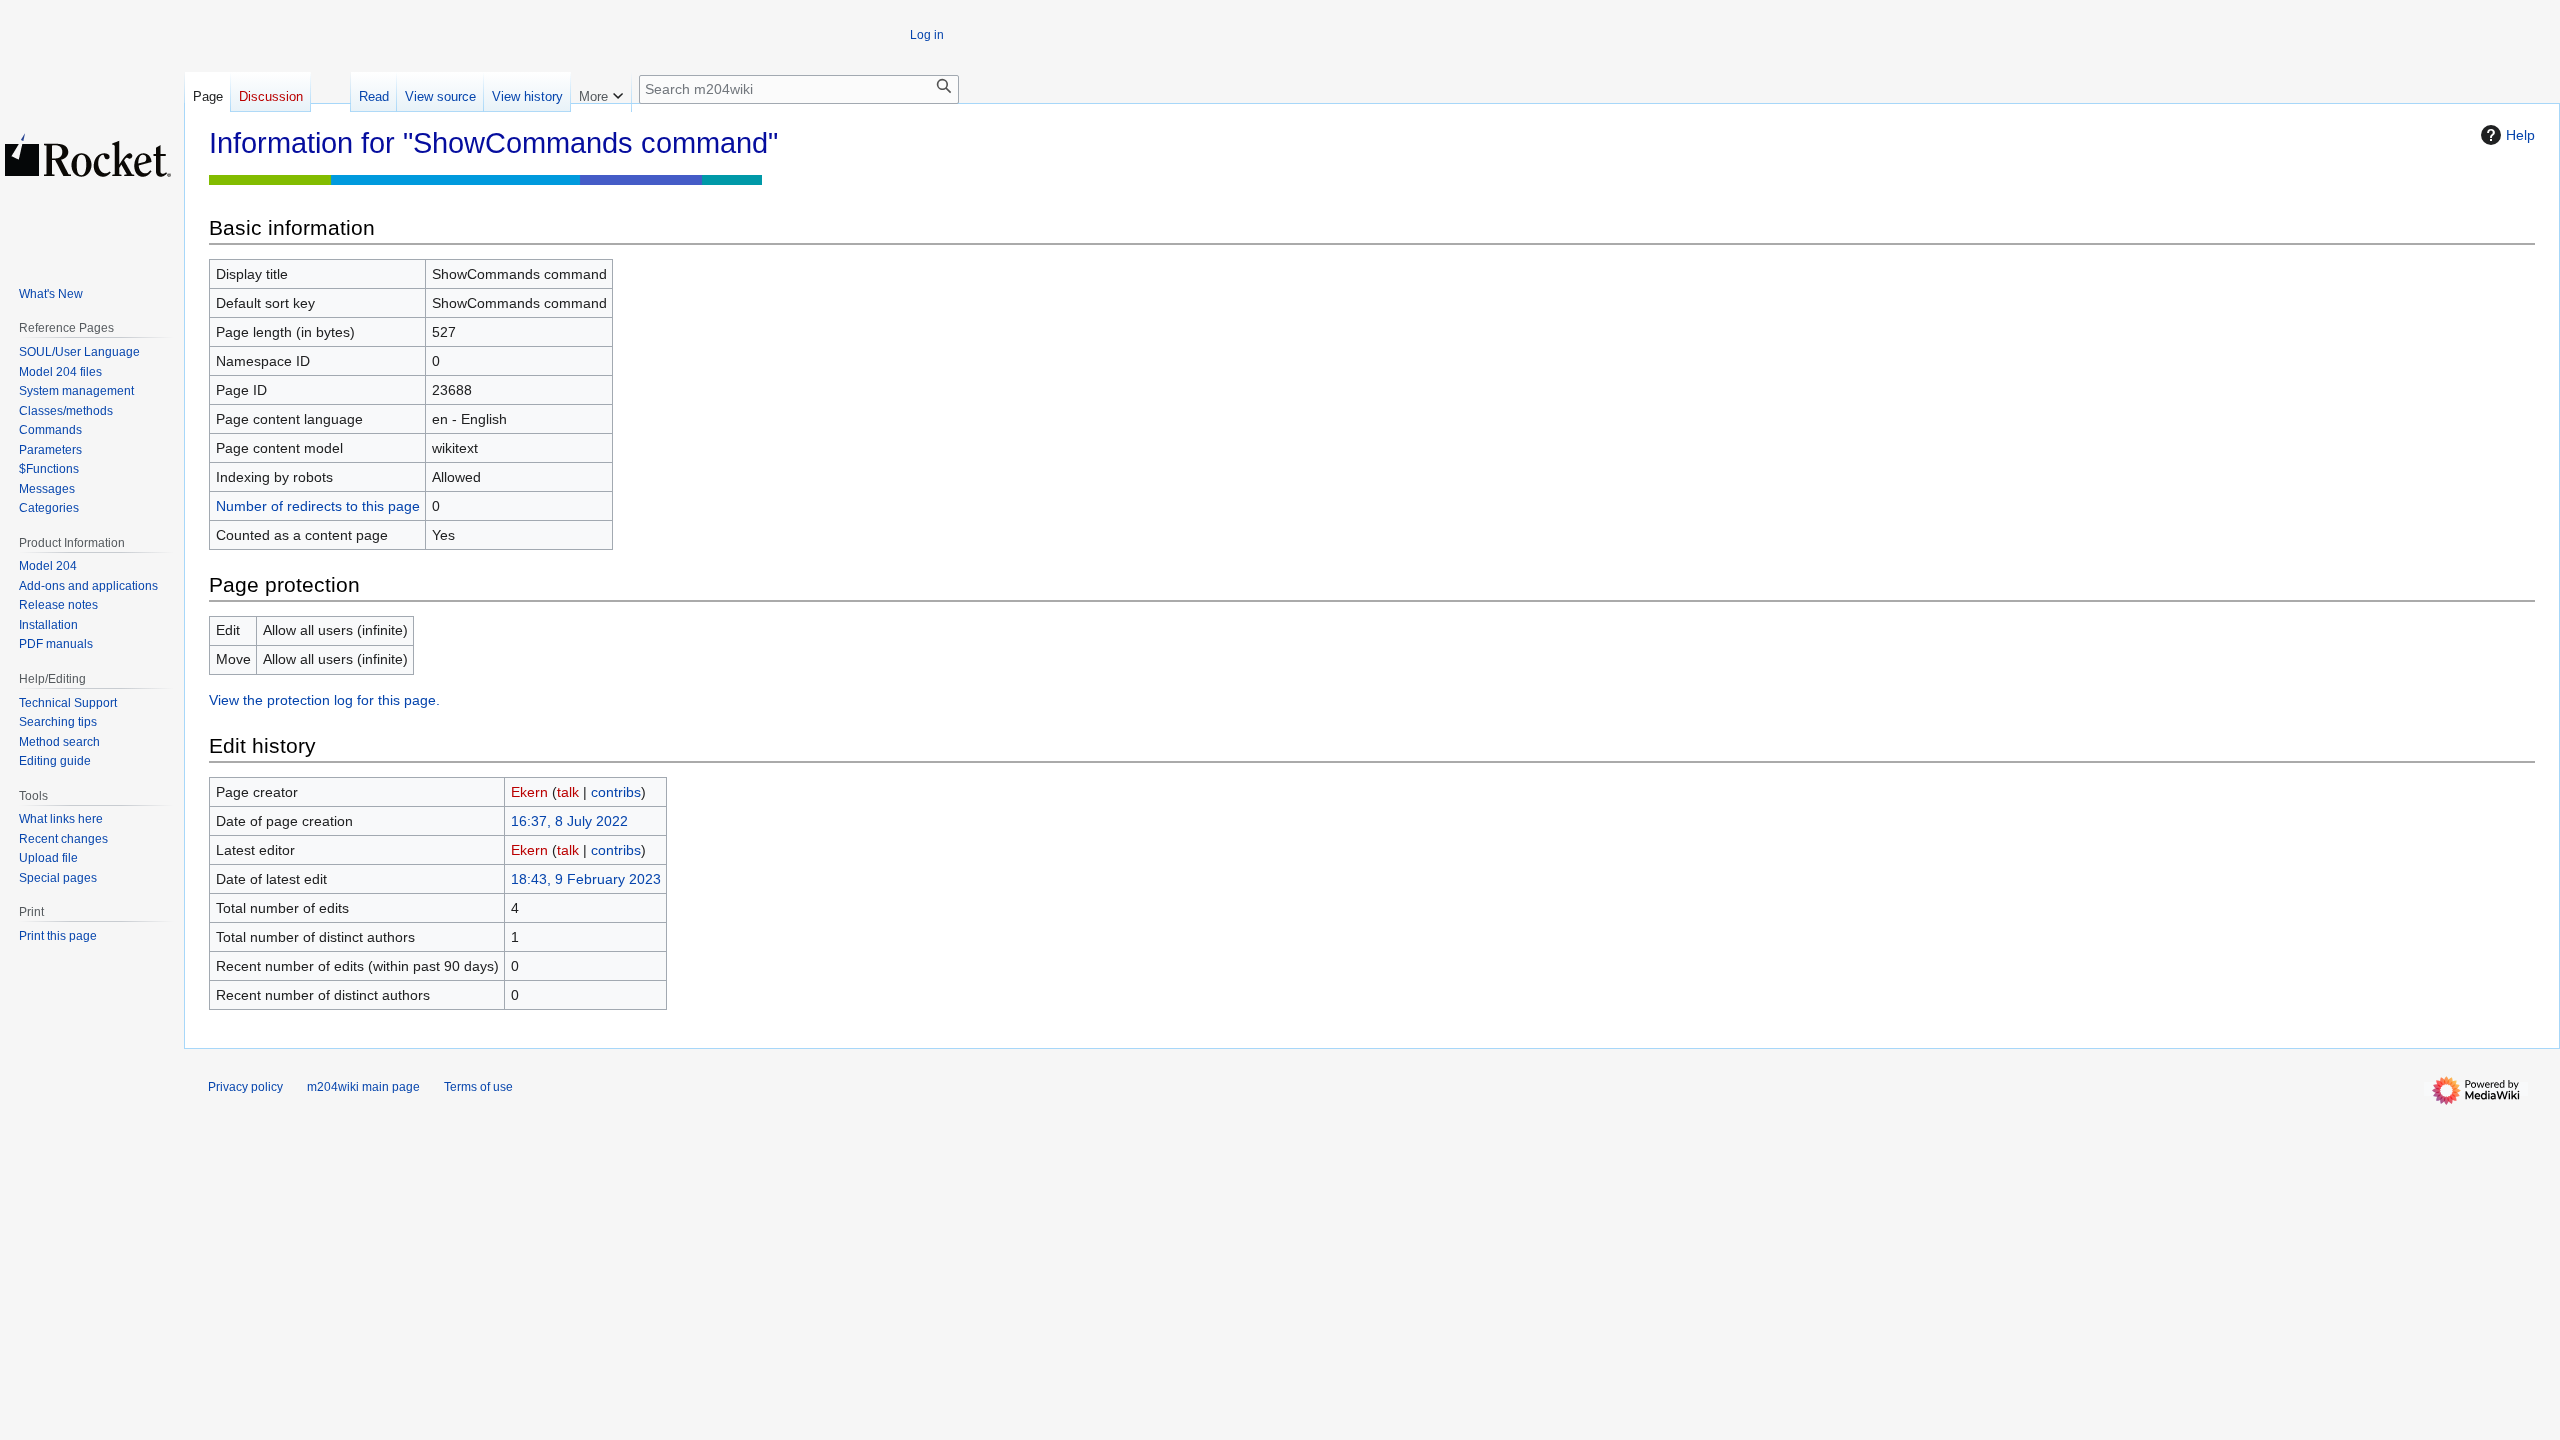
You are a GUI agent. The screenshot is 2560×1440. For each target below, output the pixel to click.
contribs (616, 792)
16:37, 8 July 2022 (569, 821)
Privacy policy (245, 1087)
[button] (601, 92)
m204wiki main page (363, 1087)
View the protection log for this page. (324, 700)
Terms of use (478, 1087)
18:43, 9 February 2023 (586, 879)
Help (2520, 135)
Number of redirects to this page (318, 506)
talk (568, 792)
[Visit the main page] (88, 155)
